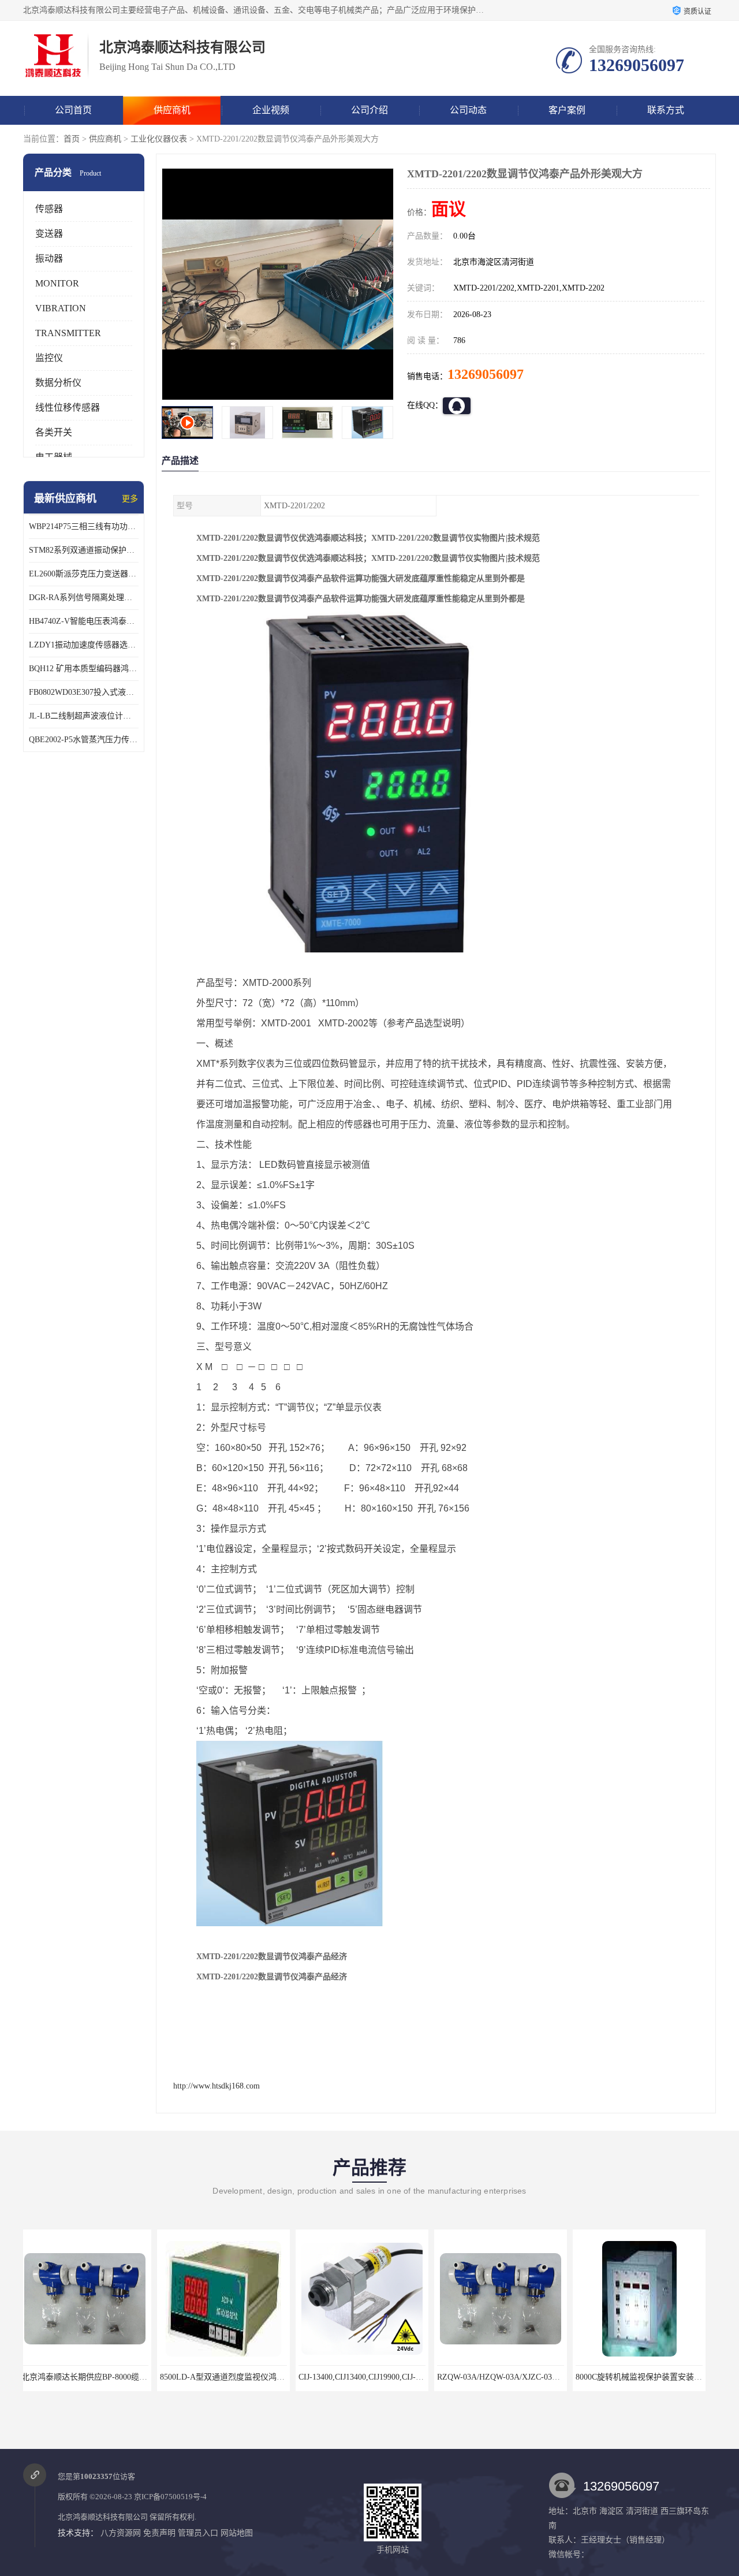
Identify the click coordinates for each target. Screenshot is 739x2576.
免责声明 (159, 2533)
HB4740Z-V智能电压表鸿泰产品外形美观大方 (84, 621)
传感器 (49, 209)
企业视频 (271, 110)
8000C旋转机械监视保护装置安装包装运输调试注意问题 (541, 2377)
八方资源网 (121, 2533)
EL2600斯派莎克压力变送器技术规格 (84, 574)
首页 (72, 139)
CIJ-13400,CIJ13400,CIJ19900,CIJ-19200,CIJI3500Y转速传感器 (273, 2377)
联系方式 (666, 110)
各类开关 (54, 432)
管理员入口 (198, 2533)
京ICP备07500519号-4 (170, 2497)
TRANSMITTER (68, 333)
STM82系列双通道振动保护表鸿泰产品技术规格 (84, 550)
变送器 (49, 234)
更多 (130, 499)
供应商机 (172, 110)
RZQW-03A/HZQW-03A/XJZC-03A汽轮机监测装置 (392, 2377)
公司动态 (468, 110)
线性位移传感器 (68, 407)
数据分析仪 (58, 383)
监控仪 (49, 358)
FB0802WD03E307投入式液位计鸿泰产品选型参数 (84, 692)
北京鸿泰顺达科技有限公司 (103, 2517)
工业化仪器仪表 (159, 139)
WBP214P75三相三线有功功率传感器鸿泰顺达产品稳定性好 (84, 526)
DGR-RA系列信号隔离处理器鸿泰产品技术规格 (84, 598)
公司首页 (73, 110)
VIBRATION (61, 308)
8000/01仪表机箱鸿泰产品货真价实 (644, 2377)
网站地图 (237, 2533)
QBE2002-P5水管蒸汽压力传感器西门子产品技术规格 (84, 740)
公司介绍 (369, 110)
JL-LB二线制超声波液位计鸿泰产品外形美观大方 (84, 716)
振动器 (49, 258)
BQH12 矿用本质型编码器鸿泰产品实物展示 (84, 669)
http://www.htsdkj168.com (217, 2086)
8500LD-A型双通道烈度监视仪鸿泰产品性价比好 (113, 2377)
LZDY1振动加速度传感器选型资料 (84, 645)
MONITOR (57, 283)
